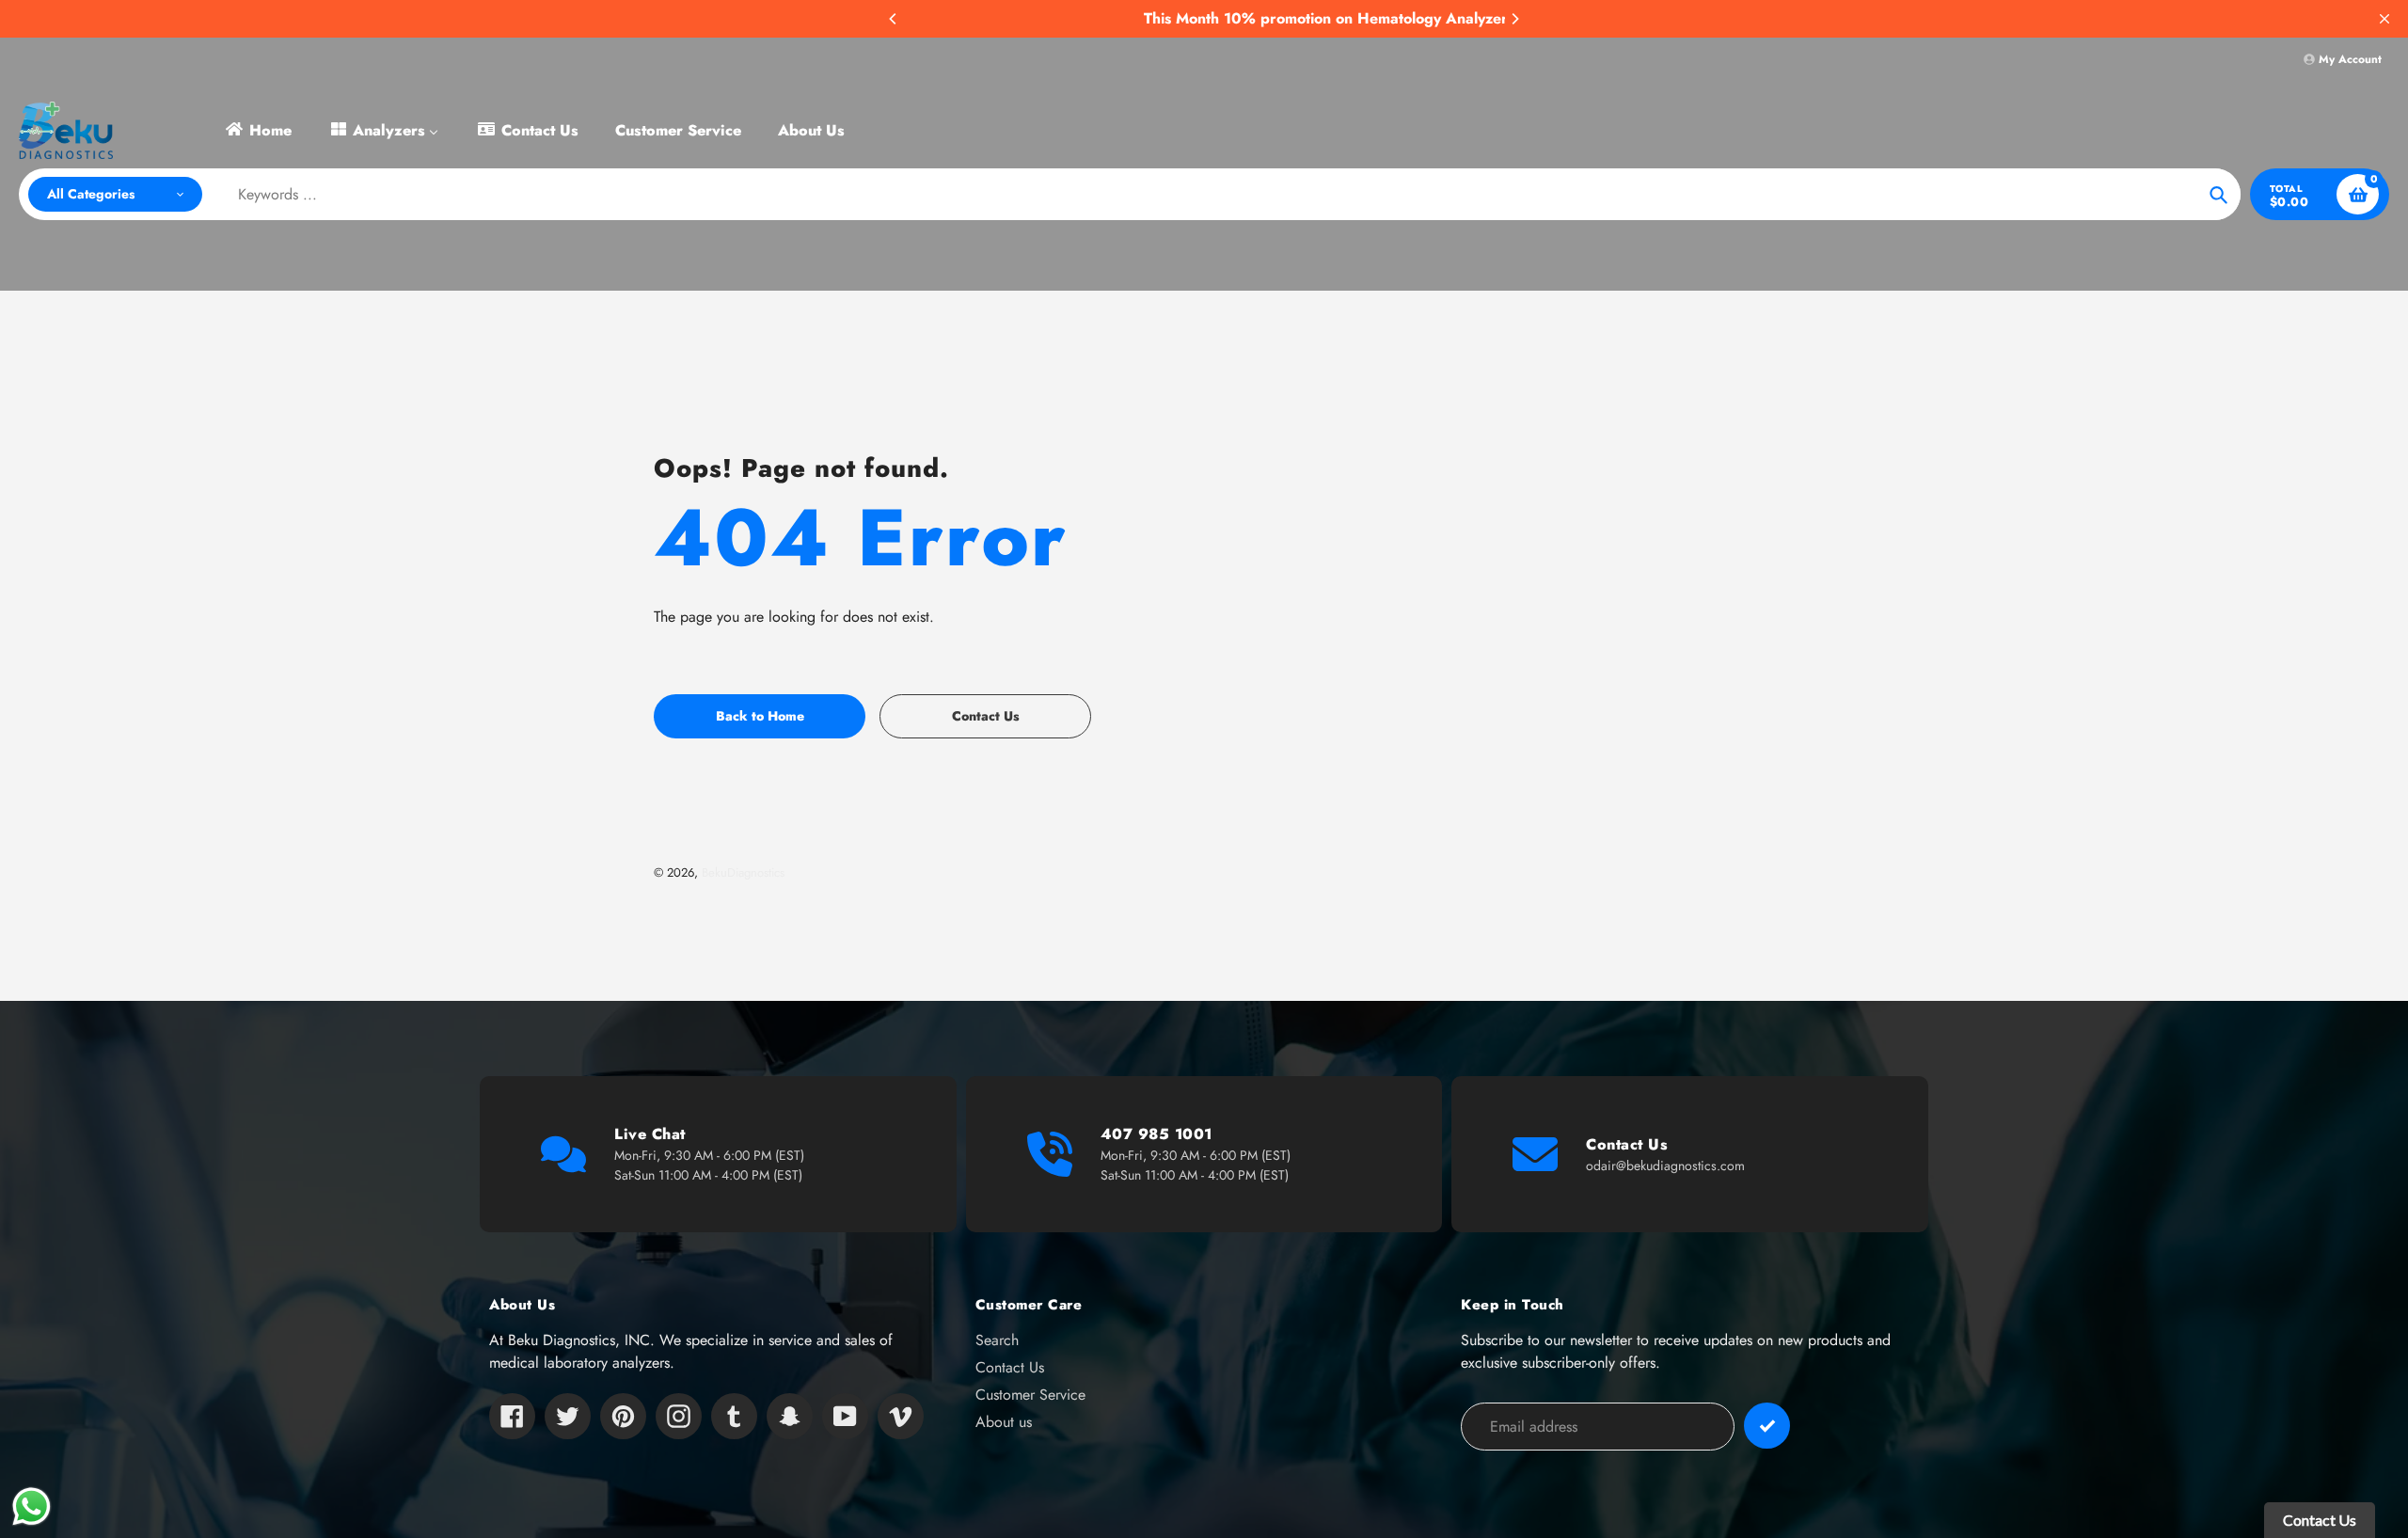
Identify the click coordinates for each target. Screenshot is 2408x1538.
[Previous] (894, 19)
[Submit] (1767, 1426)
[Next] (1514, 19)
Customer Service (1030, 1395)
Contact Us (1010, 1367)
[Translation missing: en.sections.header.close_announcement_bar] (2384, 19)
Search (997, 1340)
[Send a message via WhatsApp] (32, 1506)
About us (1004, 1422)
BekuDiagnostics (743, 872)
